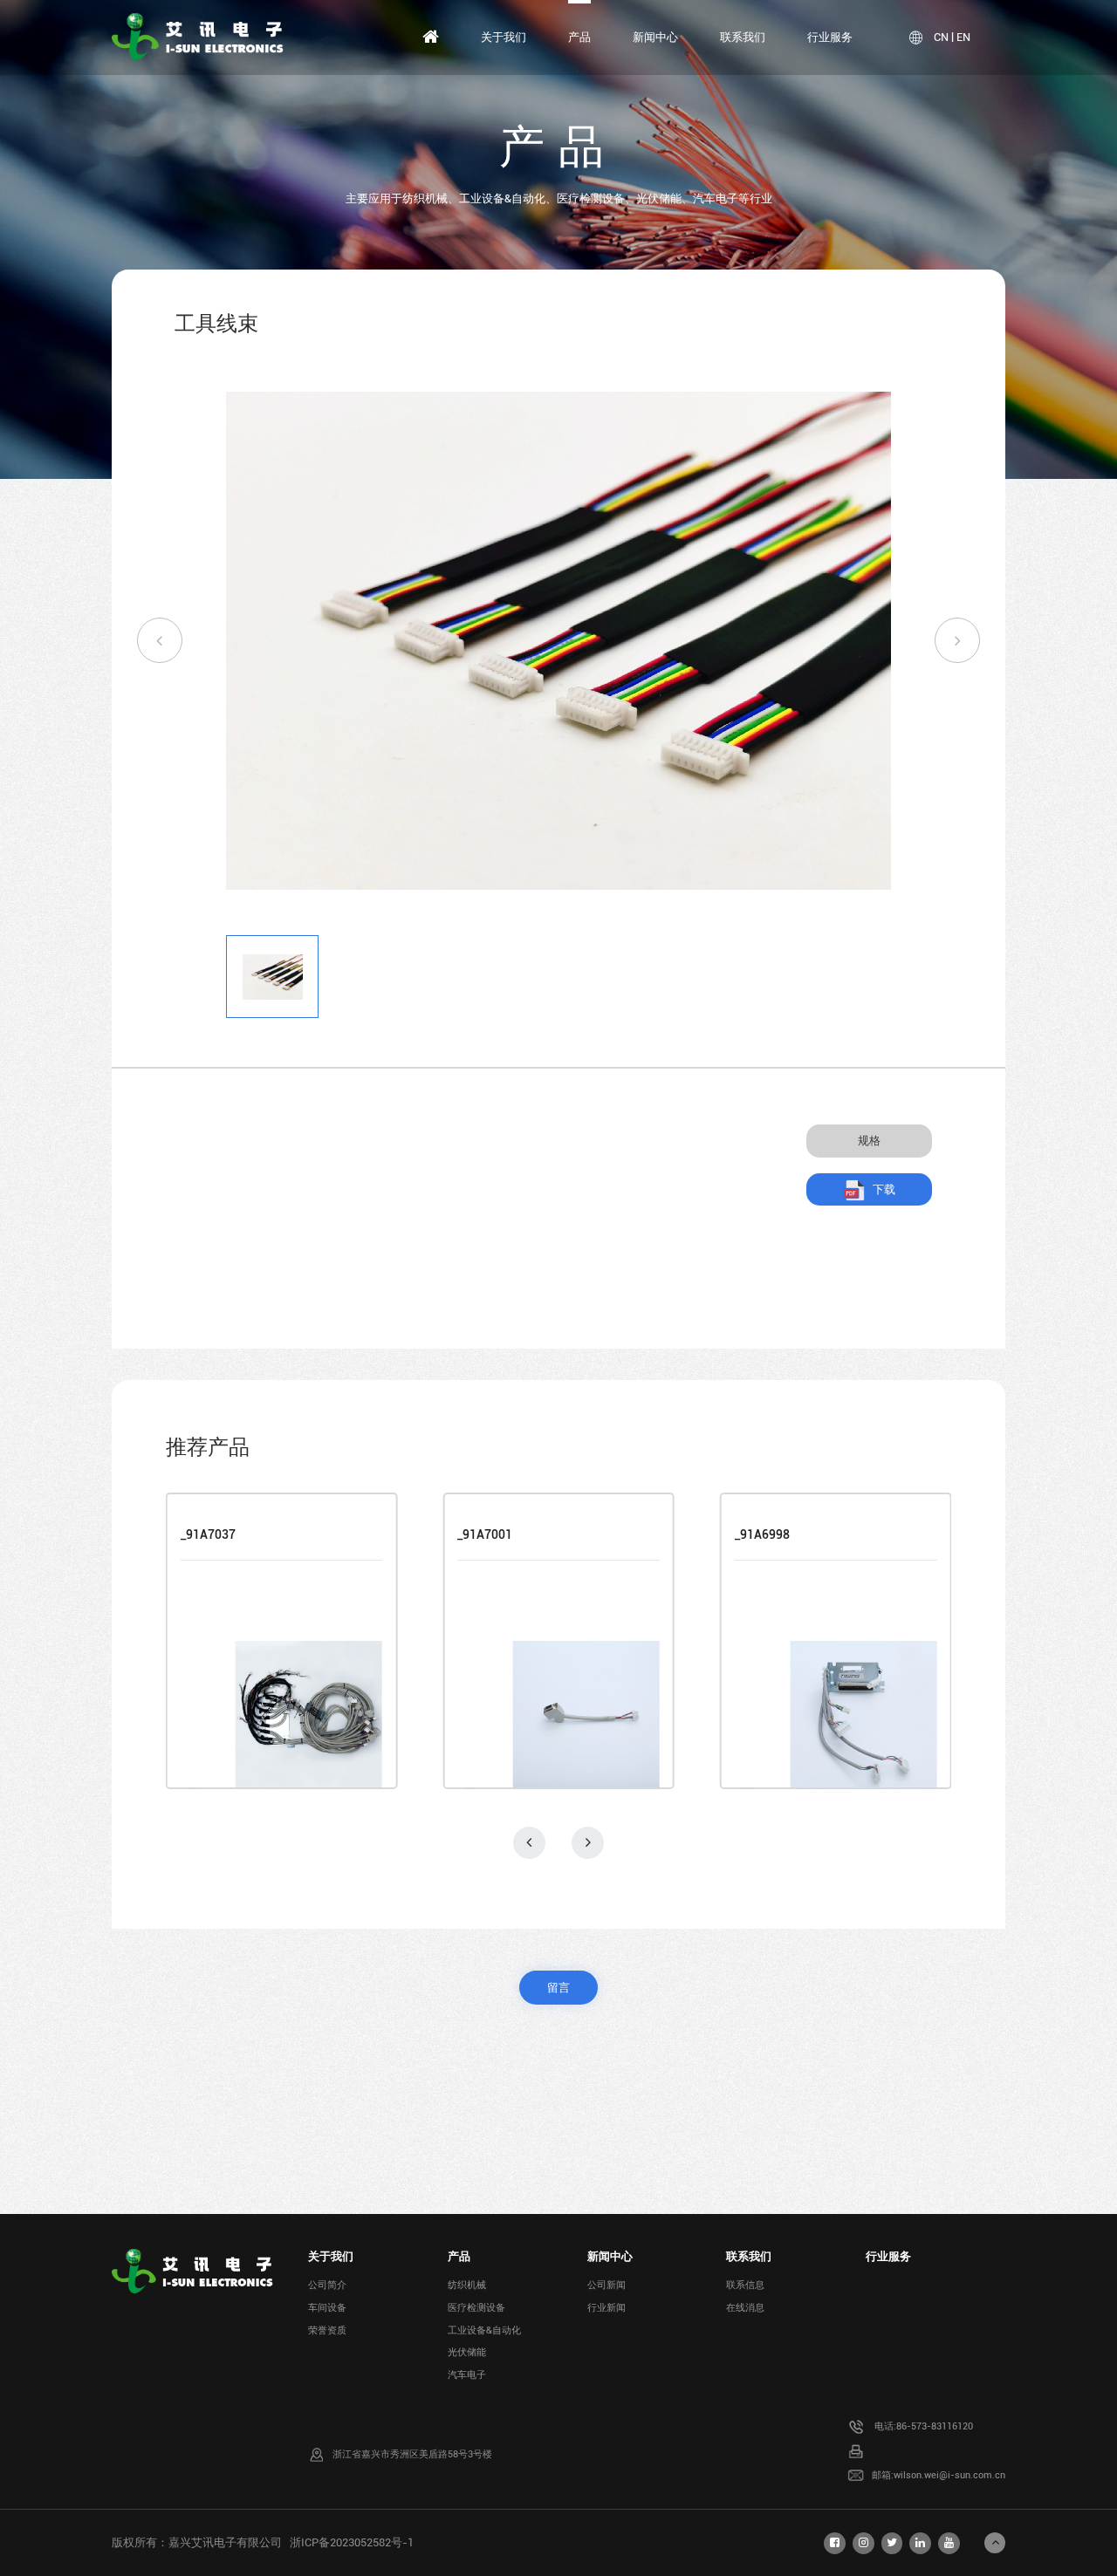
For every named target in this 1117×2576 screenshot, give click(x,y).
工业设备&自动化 (484, 2330)
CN (941, 37)
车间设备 (327, 2308)
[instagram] (863, 2543)
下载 (884, 1189)
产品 (579, 37)
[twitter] (892, 2543)
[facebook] (835, 2543)
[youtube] (949, 2543)
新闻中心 (655, 37)
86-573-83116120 (935, 2426)
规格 (869, 1141)
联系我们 (743, 37)
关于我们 (504, 37)
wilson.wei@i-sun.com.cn (949, 2475)
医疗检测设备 (476, 2308)
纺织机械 (467, 2285)
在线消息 (745, 2308)
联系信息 (745, 2285)
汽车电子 (467, 2375)
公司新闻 (606, 2285)
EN (963, 37)
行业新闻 (606, 2308)
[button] (160, 640)
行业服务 (830, 37)
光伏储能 (467, 2352)
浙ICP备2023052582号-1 (352, 2542)
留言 (558, 1988)
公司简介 (327, 2285)
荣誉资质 (327, 2330)
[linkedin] (920, 2543)
